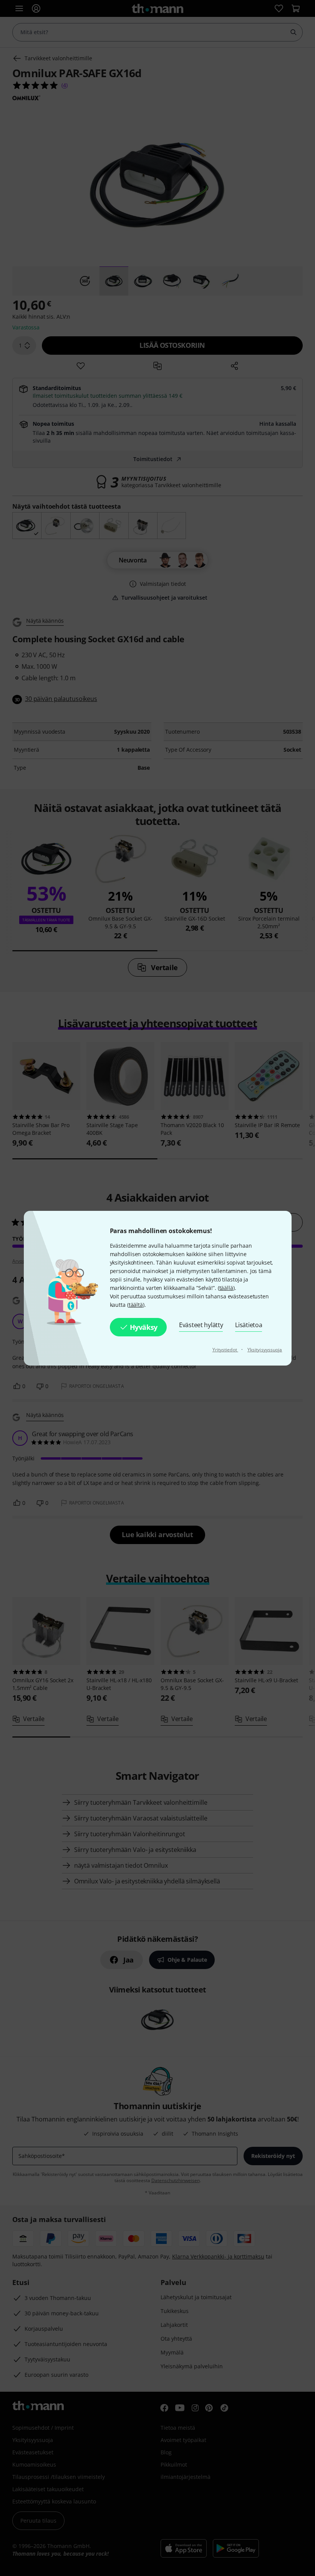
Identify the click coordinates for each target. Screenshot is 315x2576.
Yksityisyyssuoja (265, 1350)
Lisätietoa (249, 1325)
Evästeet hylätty (201, 1325)
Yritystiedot (225, 1350)
